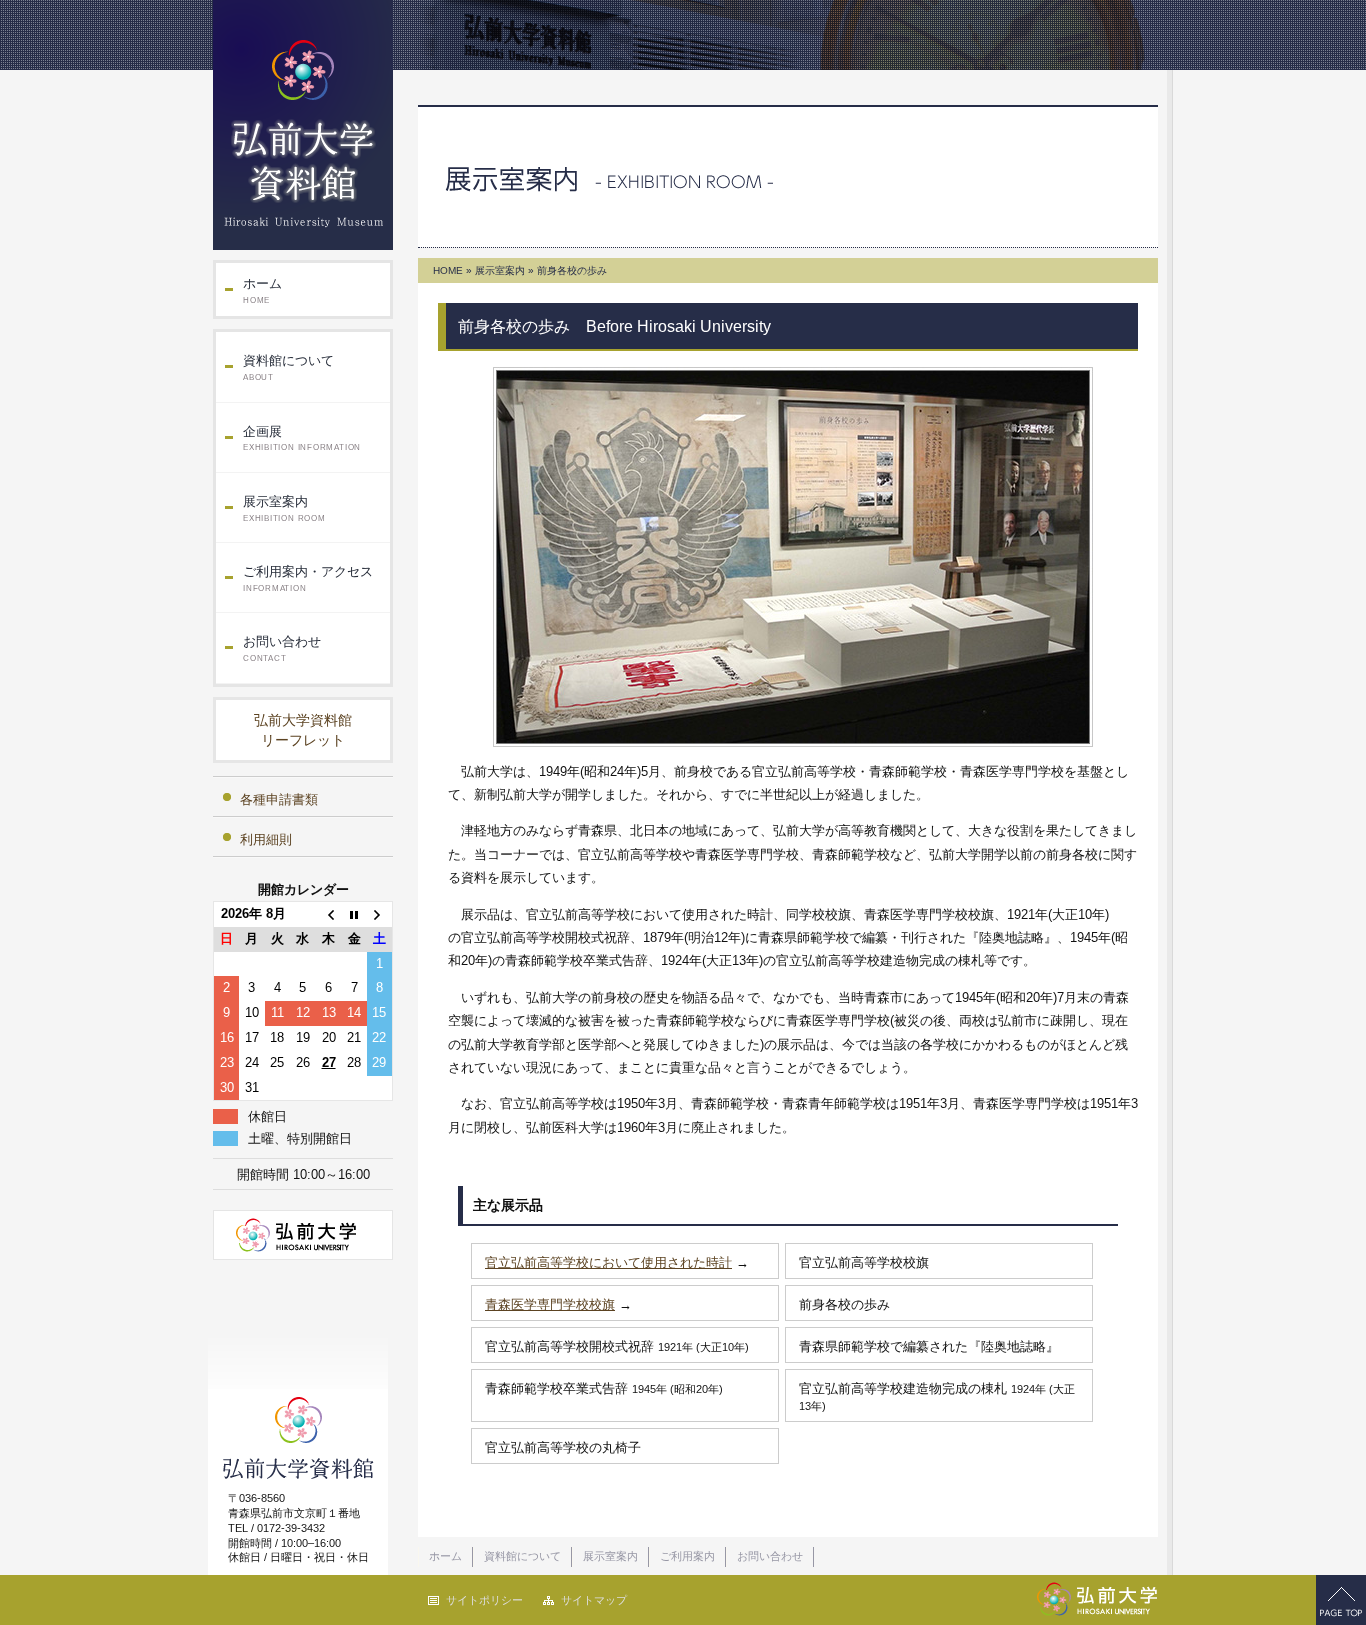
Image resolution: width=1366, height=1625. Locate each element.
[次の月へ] (380, 914)
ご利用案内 (687, 1556)
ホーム (262, 290)
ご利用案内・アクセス (308, 578)
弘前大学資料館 (303, 125)
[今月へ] (354, 914)
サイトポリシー (484, 1600)
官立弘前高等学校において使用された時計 (608, 1262)
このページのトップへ (1341, 1600)
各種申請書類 (279, 799)
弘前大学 (303, 1235)
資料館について (288, 367)
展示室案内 (284, 508)
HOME (448, 270)
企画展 (302, 438)
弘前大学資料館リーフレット (303, 730)
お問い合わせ (282, 648)
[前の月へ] (329, 914)
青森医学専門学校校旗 (550, 1304)
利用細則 (266, 839)
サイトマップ (594, 1600)
